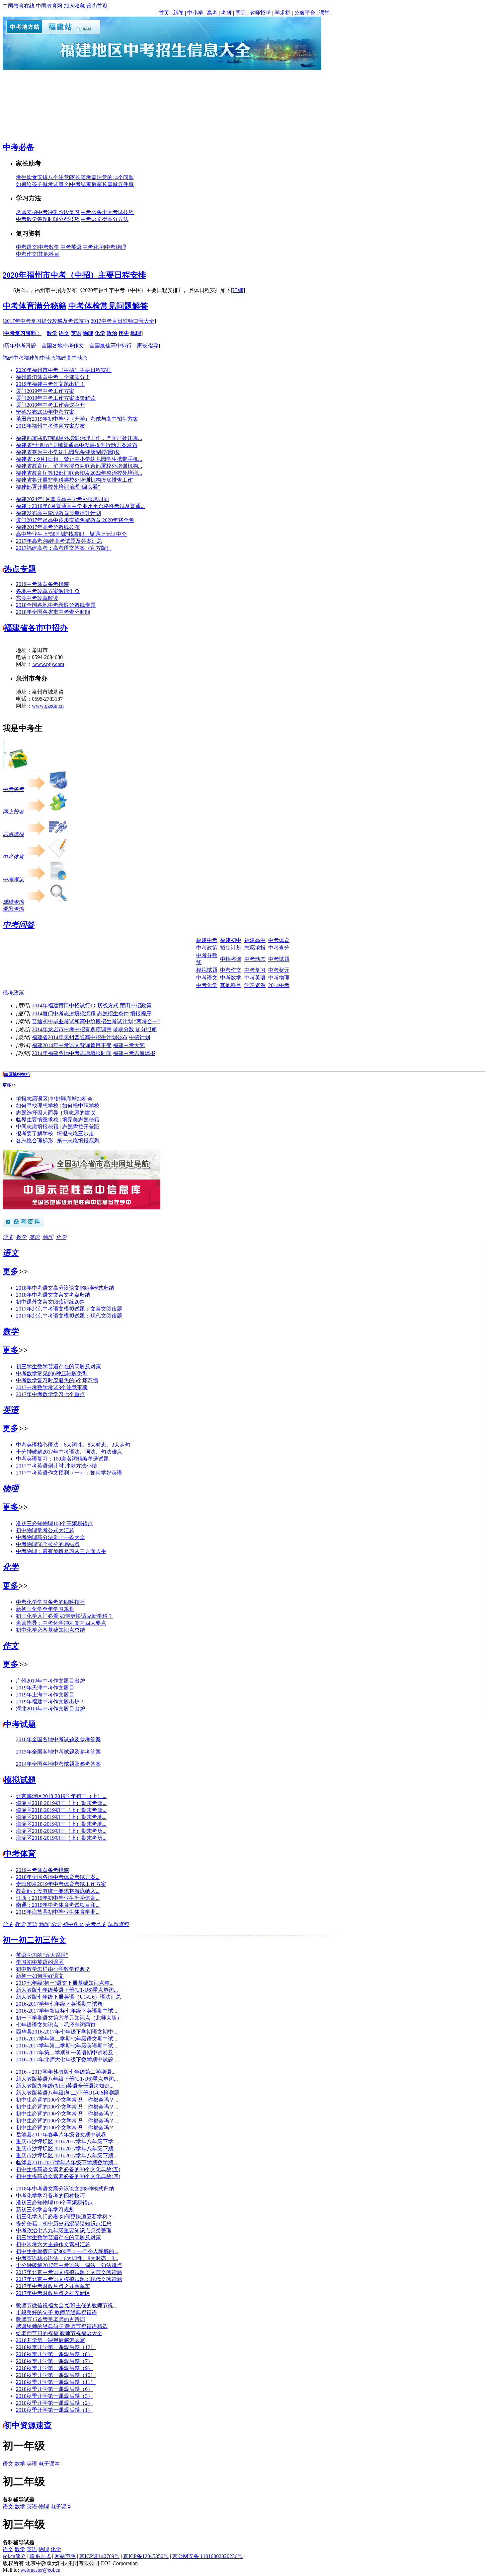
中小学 (195, 13)
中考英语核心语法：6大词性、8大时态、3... (67, 2258)
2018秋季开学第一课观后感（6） (54, 2389)
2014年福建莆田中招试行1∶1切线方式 (75, 1005)
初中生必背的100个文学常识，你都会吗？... (67, 2100)
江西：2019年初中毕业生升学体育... (58, 1898)
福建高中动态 (72, 358)
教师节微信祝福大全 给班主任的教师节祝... (66, 2305)
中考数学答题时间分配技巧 (48, 219)
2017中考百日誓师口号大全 (122, 321)
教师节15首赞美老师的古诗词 (50, 2319)
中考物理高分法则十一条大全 (50, 1537)
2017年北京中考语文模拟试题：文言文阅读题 (69, 1309)
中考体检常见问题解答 (108, 306)
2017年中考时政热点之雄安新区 (53, 2293)
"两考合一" (147, 1021)
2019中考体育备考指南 (42, 584)
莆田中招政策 (136, 1005)
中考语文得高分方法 (105, 219)
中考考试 (13, 879)
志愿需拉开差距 (81, 1127)
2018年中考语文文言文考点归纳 (53, 1295)
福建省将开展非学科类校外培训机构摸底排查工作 (74, 480)
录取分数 (123, 1029)
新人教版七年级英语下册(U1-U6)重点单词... (67, 1990)
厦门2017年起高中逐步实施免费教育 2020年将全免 (75, 520)
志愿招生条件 (113, 1013)
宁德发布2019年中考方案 (45, 412)
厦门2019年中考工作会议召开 (50, 405)
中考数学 (49, 247)
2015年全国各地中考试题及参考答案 (58, 1752)
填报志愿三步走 (75, 1134)
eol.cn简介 (14, 2556)
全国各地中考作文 (63, 346)
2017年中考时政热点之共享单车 (53, 2286)
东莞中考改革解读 (37, 598)
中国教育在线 (19, 6)
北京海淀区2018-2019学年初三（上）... (61, 1796)
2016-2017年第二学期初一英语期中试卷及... (67, 2053)
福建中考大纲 (129, 1045)
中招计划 (139, 1037)
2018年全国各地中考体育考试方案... (58, 1877)
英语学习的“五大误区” (42, 1955)
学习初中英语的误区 (40, 1962)
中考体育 (13, 857)
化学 (100, 333)
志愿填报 (13, 834)
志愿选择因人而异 (38, 1113)
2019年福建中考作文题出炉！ (50, 384)
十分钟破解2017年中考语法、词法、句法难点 (69, 1452)
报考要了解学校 (35, 1134)
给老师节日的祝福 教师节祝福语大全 (59, 2333)
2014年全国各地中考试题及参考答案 (58, 1764)
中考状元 (279, 970)
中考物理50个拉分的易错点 (48, 1544)
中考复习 (255, 970)
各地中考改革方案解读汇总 (48, 591)
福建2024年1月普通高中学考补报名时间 (62, 499)
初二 (27, 1940)
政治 (112, 333)
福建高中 (255, 940)
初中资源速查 (28, 2425)
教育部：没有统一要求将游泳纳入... (58, 1891)
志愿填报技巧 (17, 1074)
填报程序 (141, 1013)
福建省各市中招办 (36, 628)
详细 (238, 290)
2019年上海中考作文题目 (45, 1695)
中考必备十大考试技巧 (107, 212)
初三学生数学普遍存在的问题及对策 (58, 1366)
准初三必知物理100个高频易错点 (54, 1523)
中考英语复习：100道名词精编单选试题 (62, 1459)
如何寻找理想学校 (37, 1106)
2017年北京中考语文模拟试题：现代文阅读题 (69, 1316)
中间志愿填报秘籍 (37, 1127)
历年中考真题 (20, 346)
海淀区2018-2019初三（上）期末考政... (61, 1803)
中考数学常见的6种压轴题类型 (52, 1373)
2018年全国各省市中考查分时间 (53, 612)
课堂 (324, 13)
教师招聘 (260, 13)
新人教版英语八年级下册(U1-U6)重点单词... (67, 2079)
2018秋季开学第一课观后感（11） (56, 2382)
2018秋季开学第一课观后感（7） (54, 2361)
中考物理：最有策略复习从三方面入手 (61, 1551)
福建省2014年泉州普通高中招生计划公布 (80, 1037)
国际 (241, 13)
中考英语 (71, 247)
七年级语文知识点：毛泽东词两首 (56, 2025)
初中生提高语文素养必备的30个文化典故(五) (68, 2169)
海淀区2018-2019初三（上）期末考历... (61, 1831)
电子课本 (49, 2464)
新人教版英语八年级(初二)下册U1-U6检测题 (68, 2093)
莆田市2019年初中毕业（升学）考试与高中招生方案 (77, 419)
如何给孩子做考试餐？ (42, 184)
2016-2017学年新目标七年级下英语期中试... (67, 2011)
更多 (7, 1085)
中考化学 (93, 247)
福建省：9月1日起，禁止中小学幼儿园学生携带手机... (79, 459)
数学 (52, 333)
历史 (124, 333)
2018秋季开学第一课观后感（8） (54, 2354)
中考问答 (19, 925)
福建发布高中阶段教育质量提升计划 (58, 513)
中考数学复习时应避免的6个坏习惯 (57, 1380)
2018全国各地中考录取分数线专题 (56, 605)
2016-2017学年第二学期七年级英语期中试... (67, 2046)
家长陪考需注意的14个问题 (102, 177)
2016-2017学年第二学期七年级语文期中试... (67, 2039)
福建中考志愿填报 (134, 1053)
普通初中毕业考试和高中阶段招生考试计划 (82, 1021)
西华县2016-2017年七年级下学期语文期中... (67, 2032)
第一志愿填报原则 (78, 1141)
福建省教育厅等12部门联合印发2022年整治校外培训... (79, 473)
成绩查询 (13, 902)
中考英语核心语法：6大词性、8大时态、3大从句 (73, 1445)
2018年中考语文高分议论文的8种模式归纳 (65, 1288)
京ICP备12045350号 (146, 2556)
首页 (164, 13)
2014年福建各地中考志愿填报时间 (72, 1053)
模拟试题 (207, 970)
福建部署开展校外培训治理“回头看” (58, 487)
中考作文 (27, 254)
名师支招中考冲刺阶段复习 (48, 212)
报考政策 (13, 993)
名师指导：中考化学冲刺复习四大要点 (61, 1623)
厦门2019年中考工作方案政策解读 (56, 398)
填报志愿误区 (32, 1099)
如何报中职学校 (81, 1106)
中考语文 (27, 247)
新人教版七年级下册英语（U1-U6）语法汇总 (69, 1997)
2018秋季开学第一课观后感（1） (54, 2410)
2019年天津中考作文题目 (45, 1688)
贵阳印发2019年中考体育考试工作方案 (61, 1884)
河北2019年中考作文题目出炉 (50, 1709)
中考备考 (13, 789)
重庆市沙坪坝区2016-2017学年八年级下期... (67, 2148)
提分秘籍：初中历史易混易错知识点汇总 (64, 2223)
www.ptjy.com (48, 651)
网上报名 (13, 812)
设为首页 (97, 6)
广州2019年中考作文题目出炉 (50, 1681)
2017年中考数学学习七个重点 (50, 1394)
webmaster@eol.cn (40, 2570)
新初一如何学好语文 (40, 1976)
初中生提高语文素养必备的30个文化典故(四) (68, 2176)
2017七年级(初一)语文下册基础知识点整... (65, 1983)
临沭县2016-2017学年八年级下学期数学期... (67, 2162)
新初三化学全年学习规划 (45, 1609)
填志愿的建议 (79, 1113)
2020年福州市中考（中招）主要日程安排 (74, 275)
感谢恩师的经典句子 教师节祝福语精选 (62, 2326)
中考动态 (255, 959)
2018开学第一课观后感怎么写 (50, 2340)
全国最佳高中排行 (111, 346)
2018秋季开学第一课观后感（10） (56, 2375)
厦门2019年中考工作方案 (45, 391)
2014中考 (279, 985)
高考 (212, 13)
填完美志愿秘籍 (81, 1120)
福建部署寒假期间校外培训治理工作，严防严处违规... (79, 438)
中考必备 (19, 147)
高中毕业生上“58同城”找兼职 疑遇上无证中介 (71, 534)
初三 (42, 1940)
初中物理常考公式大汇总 (45, 1530)
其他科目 (49, 254)
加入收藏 (74, 6)
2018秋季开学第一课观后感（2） (54, 2403)
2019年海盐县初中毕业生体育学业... (58, 1912)
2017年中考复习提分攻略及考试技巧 (47, 321)
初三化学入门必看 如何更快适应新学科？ (64, 1616)
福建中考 (13, 358)
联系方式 (40, 2556)
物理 (88, 333)
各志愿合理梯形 (35, 1141)
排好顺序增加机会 (72, 1099)
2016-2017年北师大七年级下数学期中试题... (67, 2060)
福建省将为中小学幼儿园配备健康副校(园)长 (68, 452)
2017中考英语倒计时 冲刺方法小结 (56, 1466)
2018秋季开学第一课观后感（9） (54, 2368)
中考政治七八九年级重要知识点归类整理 (64, 2230)
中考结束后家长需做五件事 (102, 184)
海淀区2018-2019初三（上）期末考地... (61, 1817)
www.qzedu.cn (48, 693)
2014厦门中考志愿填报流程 (64, 1013)
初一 (11, 1940)
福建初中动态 (40, 358)
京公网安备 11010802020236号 (207, 2556)
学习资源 (255, 985)
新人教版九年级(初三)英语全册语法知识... (65, 2086)
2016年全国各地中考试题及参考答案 (58, 1739)
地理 (136, 333)
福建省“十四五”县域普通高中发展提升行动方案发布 (77, 445)
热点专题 (20, 569)
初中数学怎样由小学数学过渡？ (53, 1969)
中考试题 (279, 959)
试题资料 (118, 1924)
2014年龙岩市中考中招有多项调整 (72, 1029)
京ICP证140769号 (99, 2556)
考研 (226, 13)
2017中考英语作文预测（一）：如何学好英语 (69, 1473)
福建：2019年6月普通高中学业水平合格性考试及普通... (80, 506)
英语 (76, 333)
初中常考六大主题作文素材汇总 (53, 2244)
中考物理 (116, 247)
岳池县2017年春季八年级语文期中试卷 (61, 2135)
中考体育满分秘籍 (35, 306)
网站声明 (65, 2556)
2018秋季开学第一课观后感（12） (56, 2347)
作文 (11, 1646)
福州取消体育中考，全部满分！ (53, 377)
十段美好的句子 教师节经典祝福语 (56, 2312)
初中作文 (73, 1924)
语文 (64, 333)
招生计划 (231, 948)
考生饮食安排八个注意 (42, 177)
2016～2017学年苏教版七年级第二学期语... (66, 2072)
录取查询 (13, 909)
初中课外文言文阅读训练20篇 (50, 1302)
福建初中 (231, 940)
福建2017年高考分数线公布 (48, 527)
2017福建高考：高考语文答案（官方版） (64, 548)
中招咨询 (231, 959)
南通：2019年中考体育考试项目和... (58, 1905)
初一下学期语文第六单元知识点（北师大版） (69, 2018)
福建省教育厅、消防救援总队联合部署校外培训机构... (79, 466)
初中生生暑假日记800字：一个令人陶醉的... (67, 2251)
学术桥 (283, 13)
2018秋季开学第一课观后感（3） (54, 2396)
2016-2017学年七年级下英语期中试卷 (59, 2004)
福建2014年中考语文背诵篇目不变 (72, 1045)
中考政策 (207, 948)
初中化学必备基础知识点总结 (50, 1630)
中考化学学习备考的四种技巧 (50, 1602)
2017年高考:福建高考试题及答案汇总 (59, 541)
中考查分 (279, 948)
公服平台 (305, 13)
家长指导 (148, 346)
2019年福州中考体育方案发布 (50, 426)
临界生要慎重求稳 (37, 1120)
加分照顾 (146, 1029)
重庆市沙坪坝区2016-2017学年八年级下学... (67, 2142)
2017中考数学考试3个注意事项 (52, 1387)
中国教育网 (49, 6)
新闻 (178, 13)
